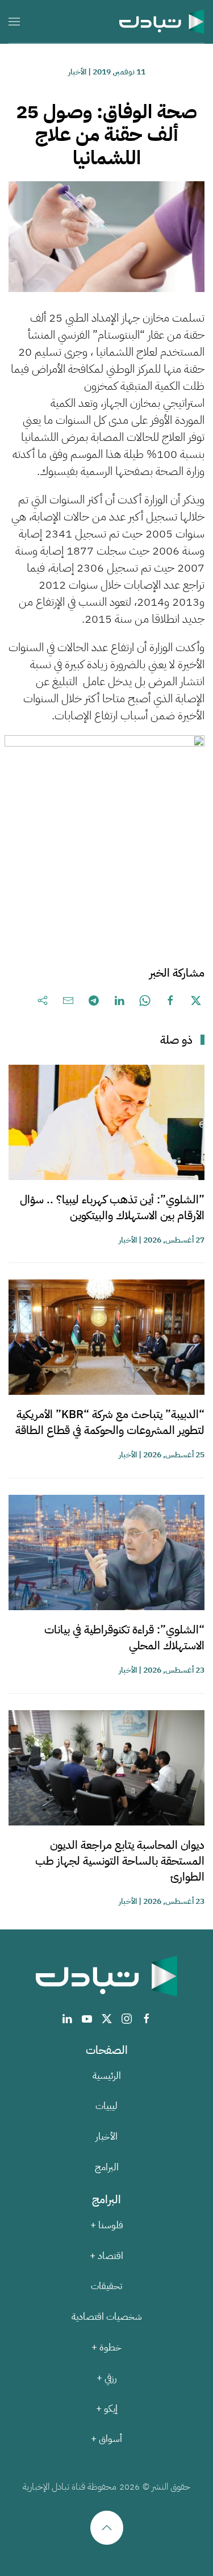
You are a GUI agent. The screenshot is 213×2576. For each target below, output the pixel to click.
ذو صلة (176, 1040)
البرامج (107, 2167)
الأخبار (77, 72)
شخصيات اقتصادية (107, 2317)
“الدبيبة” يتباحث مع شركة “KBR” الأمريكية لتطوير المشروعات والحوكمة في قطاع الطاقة (110, 1422)
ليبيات (106, 2106)
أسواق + (106, 2439)
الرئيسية (107, 2076)
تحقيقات (106, 2286)
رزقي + (107, 2378)
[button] (14, 21)
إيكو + (107, 2409)
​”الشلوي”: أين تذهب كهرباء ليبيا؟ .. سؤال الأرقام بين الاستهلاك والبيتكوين (112, 1207)
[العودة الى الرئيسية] (162, 21)
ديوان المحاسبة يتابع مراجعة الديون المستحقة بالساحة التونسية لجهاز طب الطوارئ (120, 1861)
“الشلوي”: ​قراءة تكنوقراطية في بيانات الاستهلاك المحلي (124, 1637)
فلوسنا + (107, 2225)
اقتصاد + (106, 2256)
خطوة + (106, 2347)
